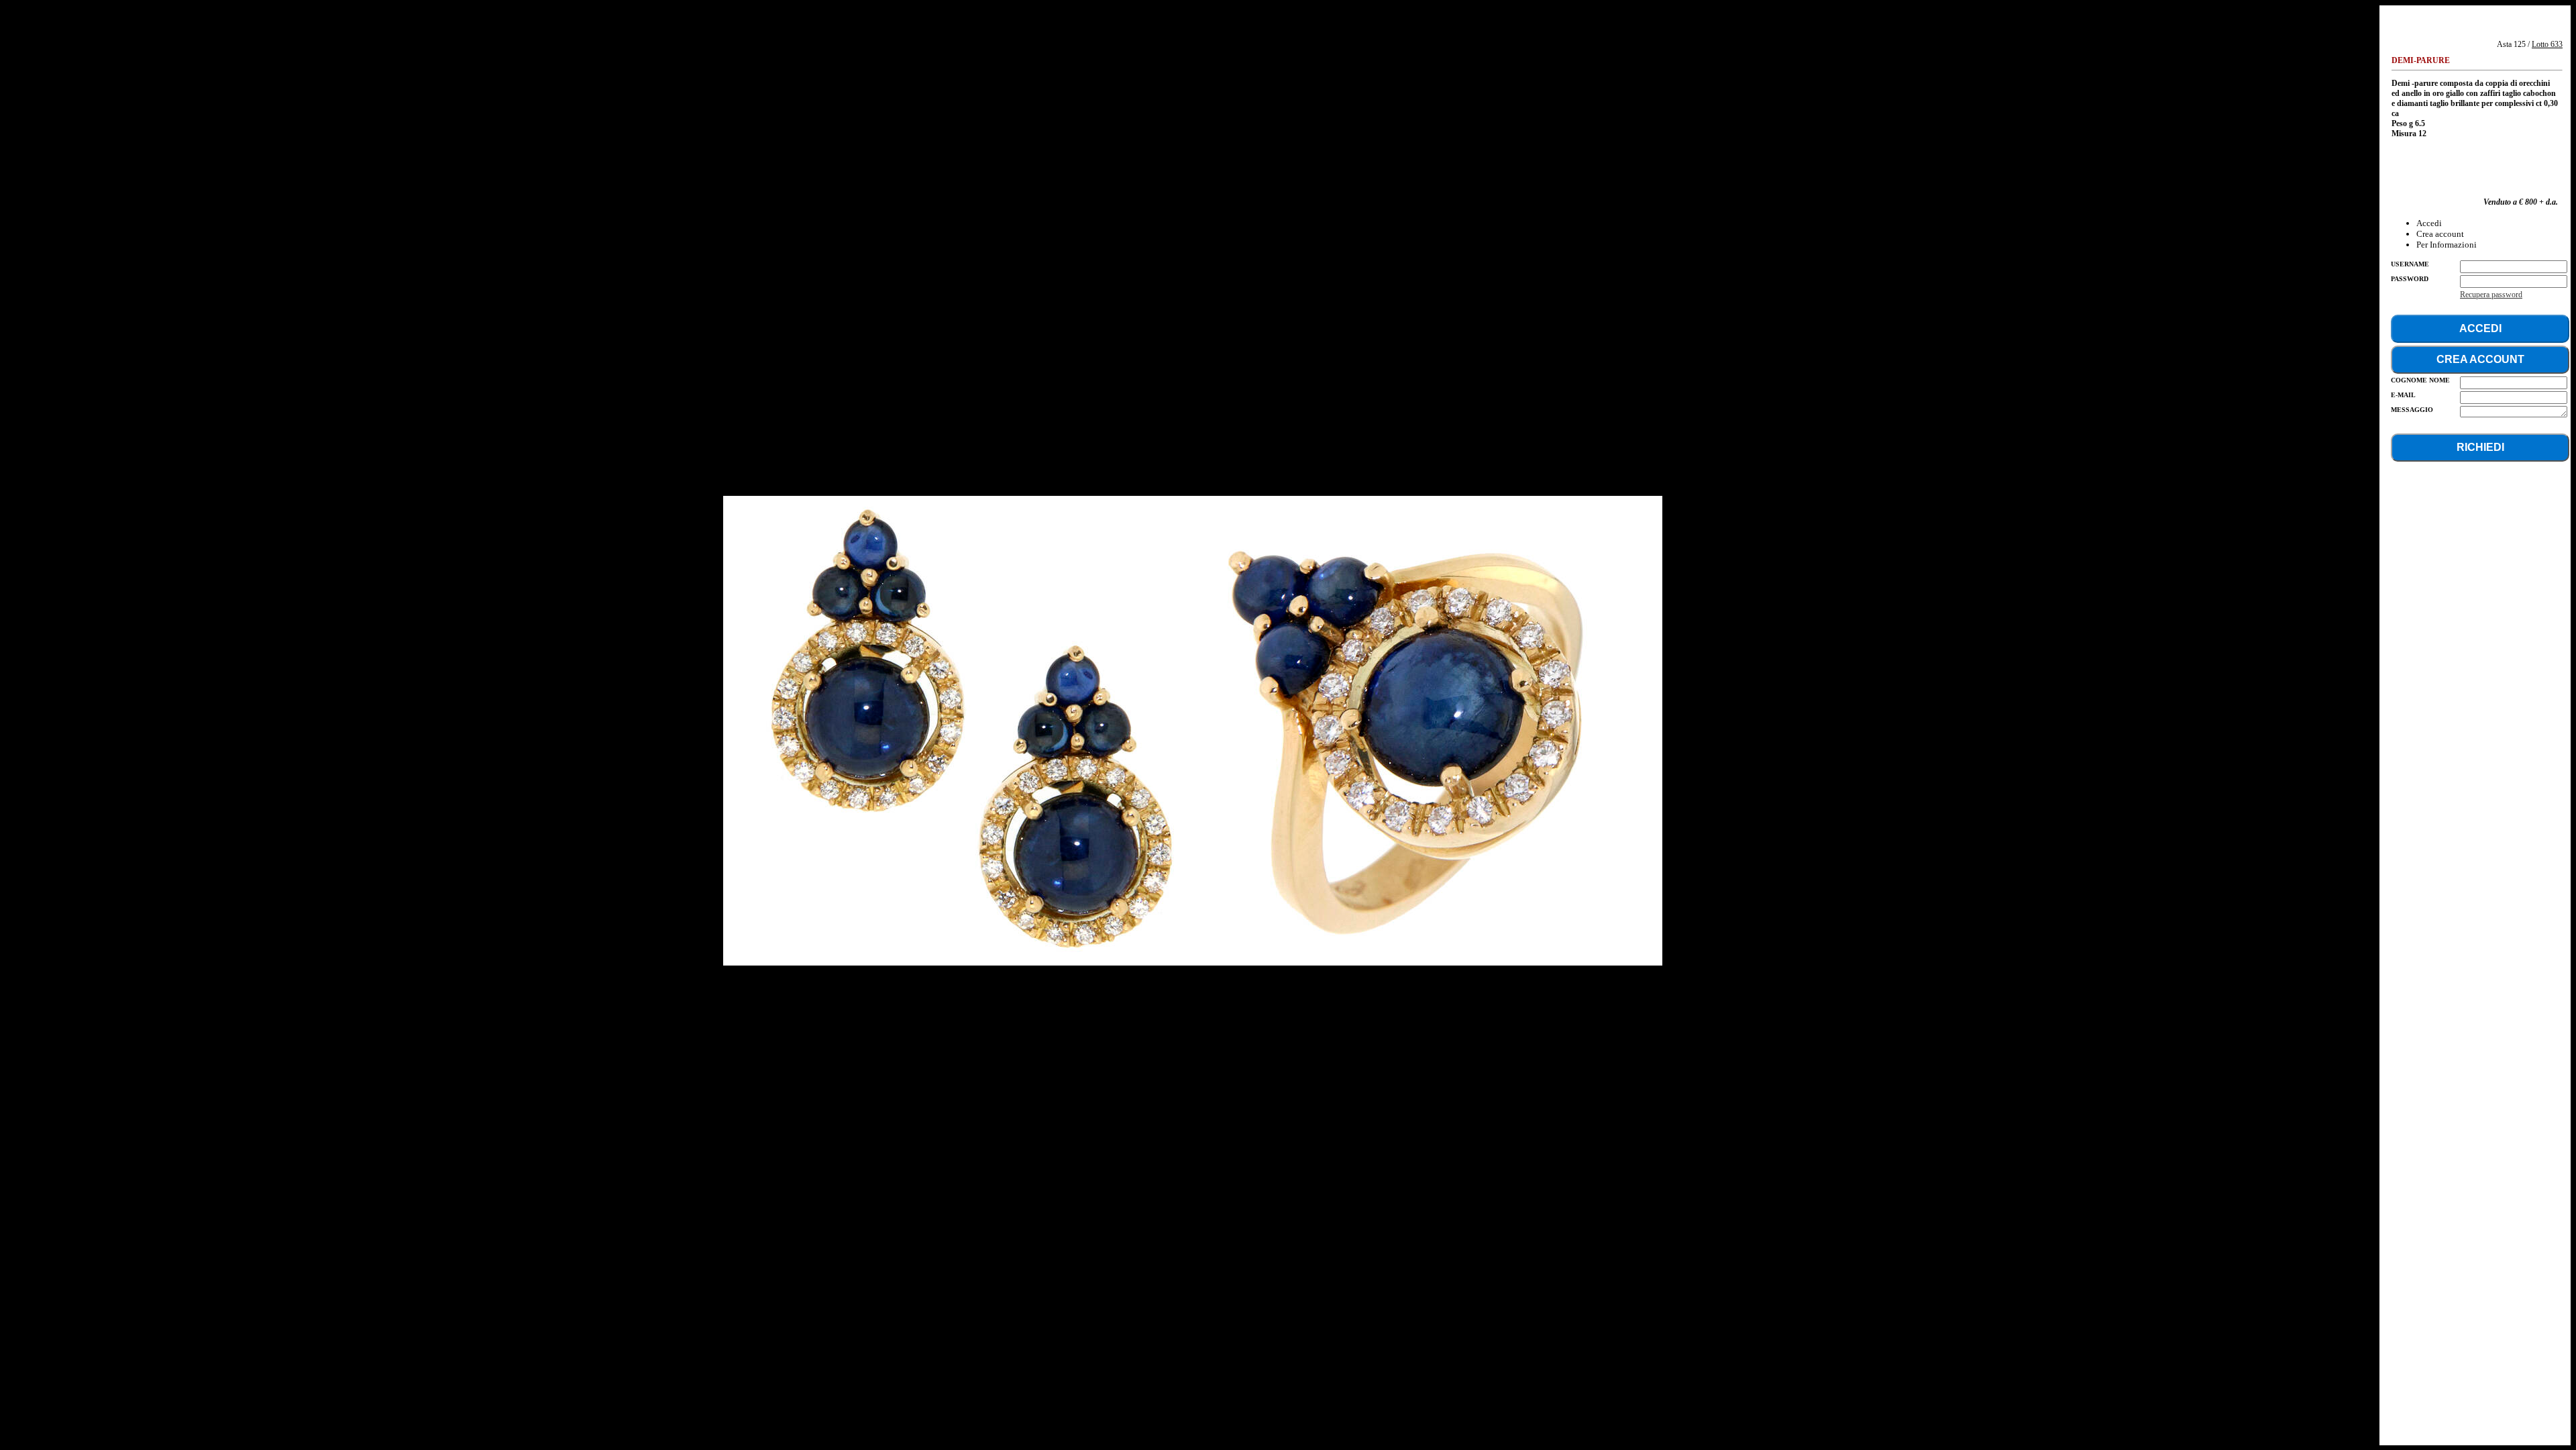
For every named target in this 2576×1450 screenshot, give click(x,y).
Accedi (2429, 223)
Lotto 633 (2547, 44)
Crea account (2440, 234)
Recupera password (2491, 295)
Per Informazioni (2447, 245)
